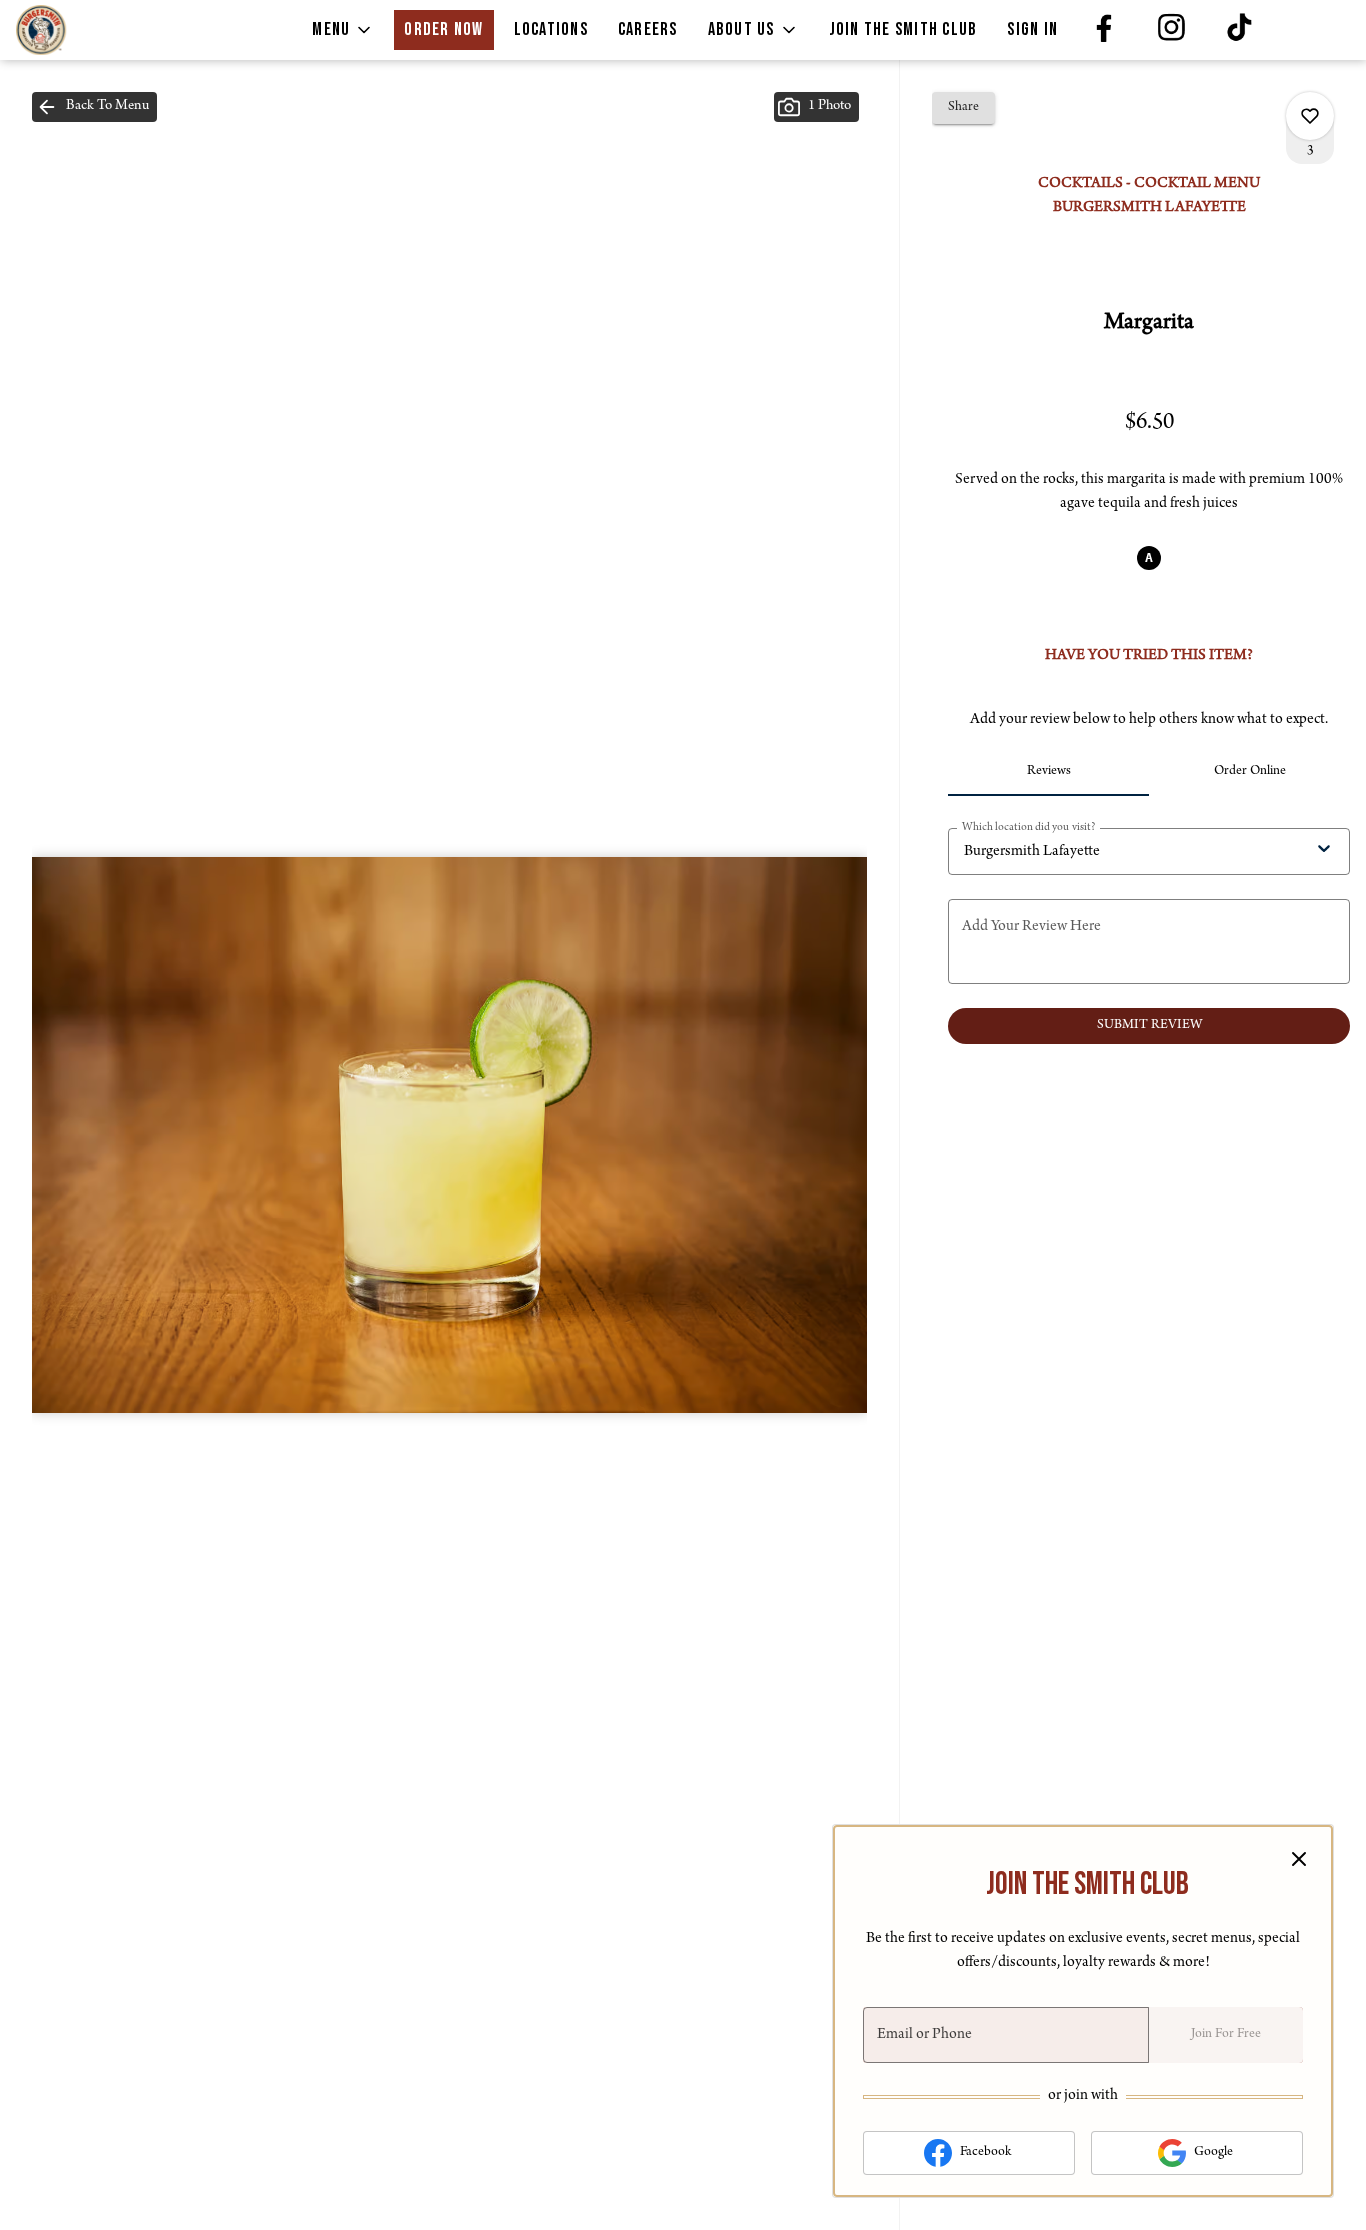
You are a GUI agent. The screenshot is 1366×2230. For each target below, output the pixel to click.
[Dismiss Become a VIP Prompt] (1299, 1859)
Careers (648, 29)
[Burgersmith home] (106, 30)
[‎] (1107, 30)
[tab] (1048, 772)
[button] (343, 30)
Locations (551, 29)
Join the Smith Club (903, 29)
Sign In (1032, 29)
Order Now (443, 29)
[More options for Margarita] (1310, 116)
